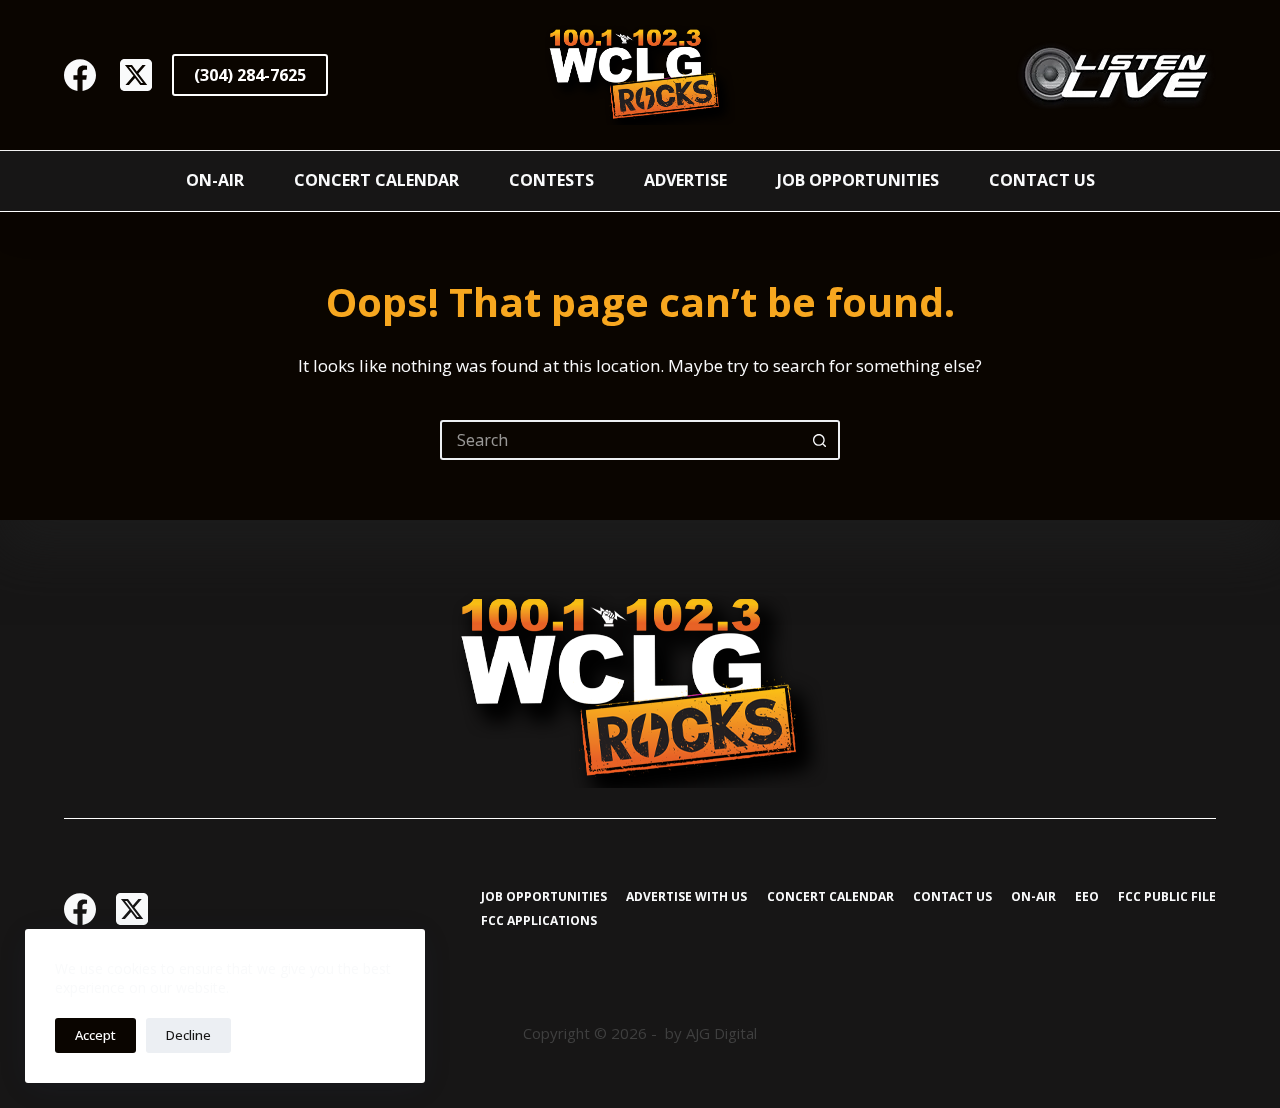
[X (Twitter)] (136, 75)
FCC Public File (1167, 897)
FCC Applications (539, 921)
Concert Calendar (376, 180)
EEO (1087, 897)
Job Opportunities (858, 180)
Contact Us (1042, 180)
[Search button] (820, 440)
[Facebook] (80, 75)
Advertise (685, 180)
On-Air (215, 180)
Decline (188, 1035)
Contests (551, 180)
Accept (95, 1035)
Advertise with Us (686, 897)
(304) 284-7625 (250, 75)
